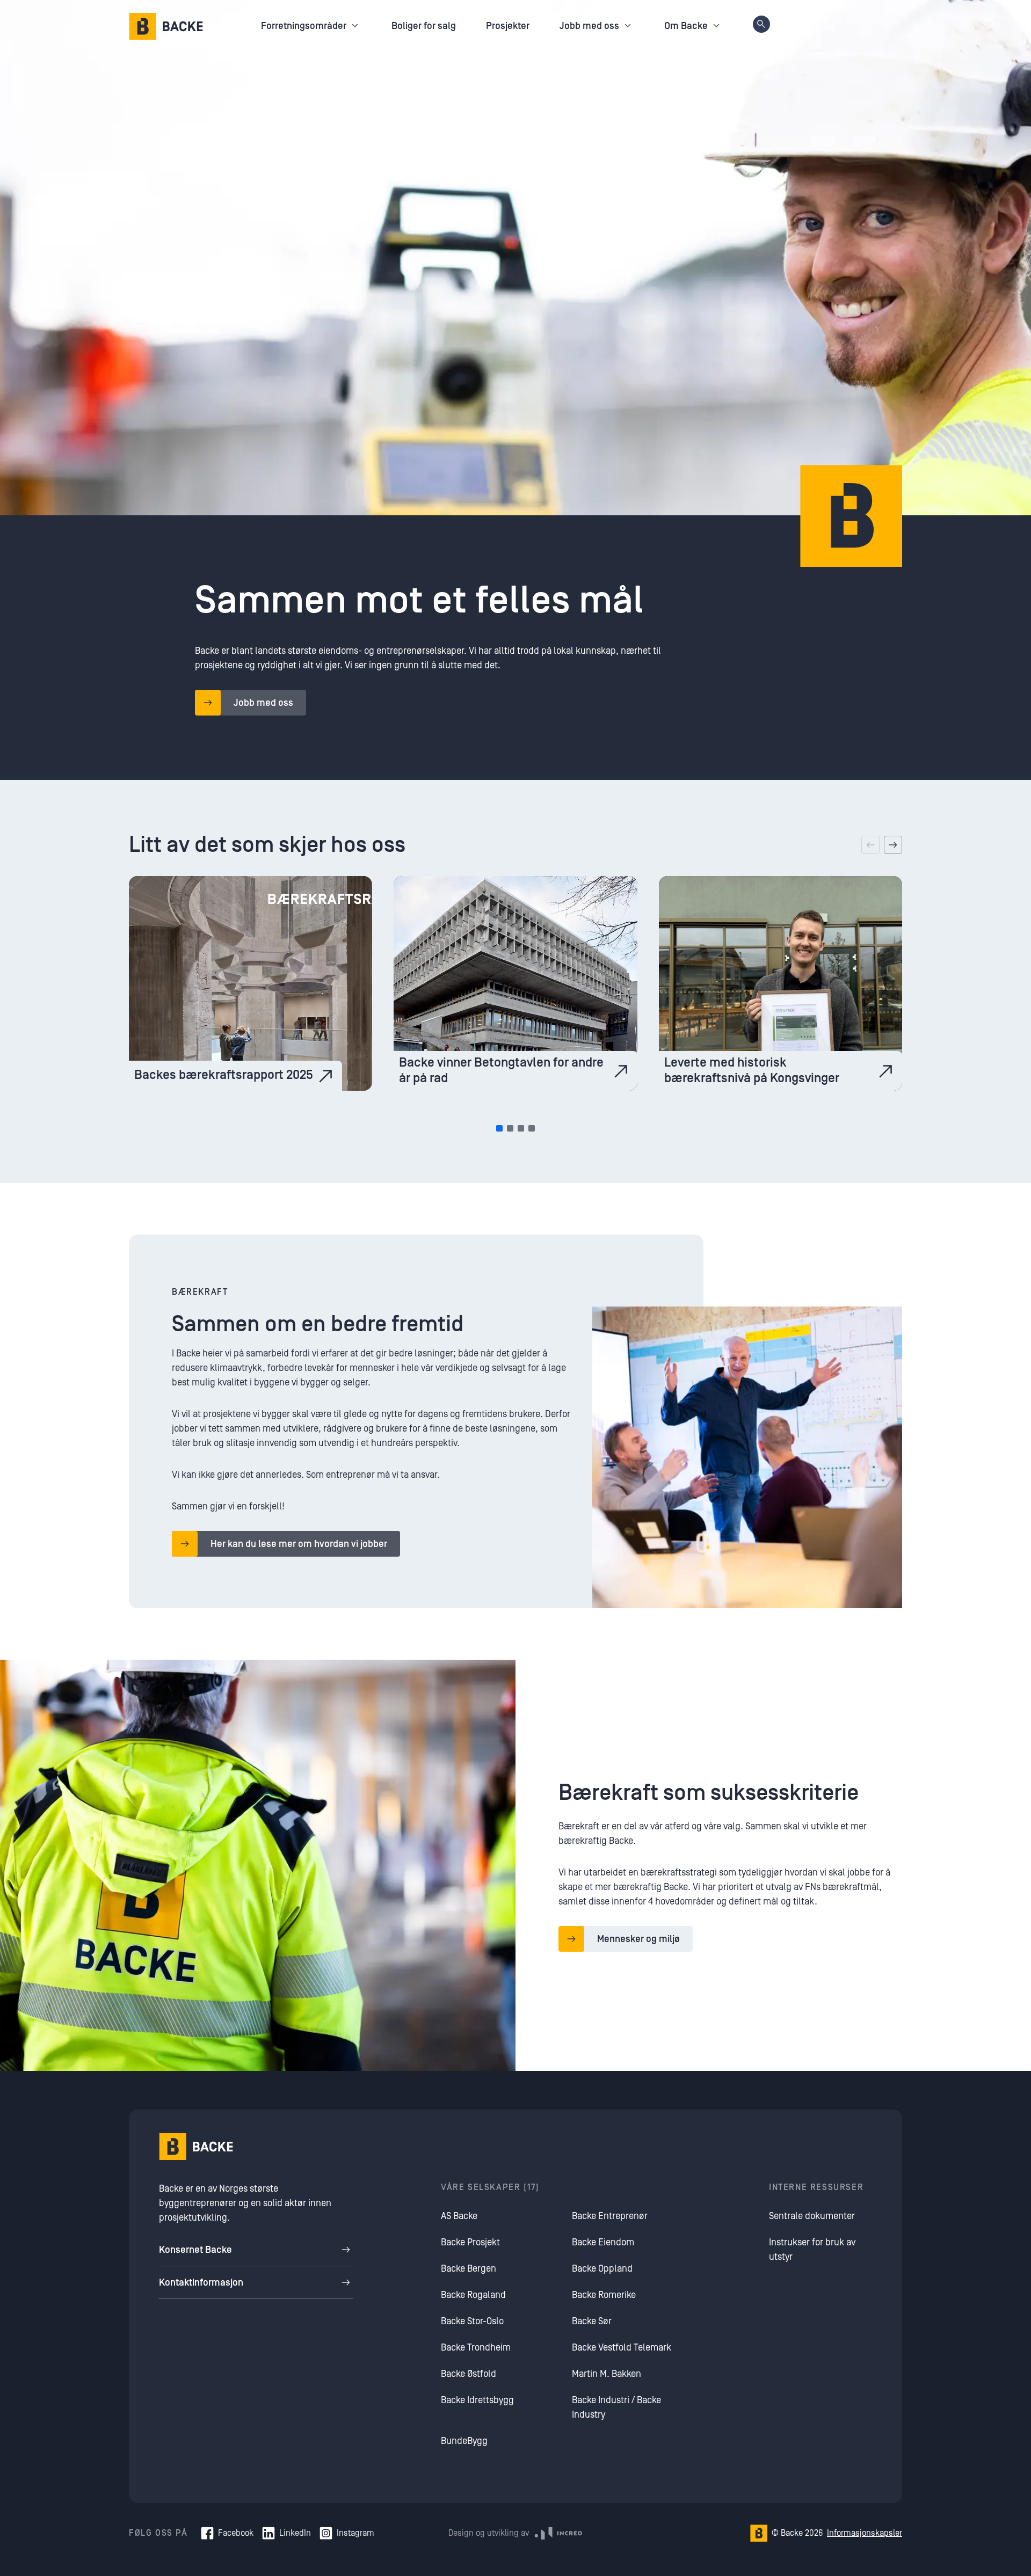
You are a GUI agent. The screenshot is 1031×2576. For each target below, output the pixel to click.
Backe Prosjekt (470, 2242)
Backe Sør (592, 2321)
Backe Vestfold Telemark (622, 2348)
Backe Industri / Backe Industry (616, 2407)
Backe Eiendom (603, 2242)
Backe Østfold (469, 2374)
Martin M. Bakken (607, 2374)
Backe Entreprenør (610, 2216)
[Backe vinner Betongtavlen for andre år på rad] (515, 983)
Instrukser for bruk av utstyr (812, 2250)
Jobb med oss (589, 26)
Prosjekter (508, 26)
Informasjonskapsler (865, 2533)
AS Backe (459, 2216)
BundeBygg (464, 2441)
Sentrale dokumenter (812, 2216)
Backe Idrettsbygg (477, 2400)
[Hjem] (166, 26)
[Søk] (761, 24)
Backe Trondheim (476, 2348)
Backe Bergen (469, 2269)
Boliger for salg (424, 26)
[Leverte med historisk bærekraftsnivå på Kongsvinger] (780, 983)
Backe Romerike (604, 2295)
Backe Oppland (602, 2269)
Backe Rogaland (473, 2295)
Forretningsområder (304, 26)
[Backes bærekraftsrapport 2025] (251, 983)
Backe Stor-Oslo (472, 2321)
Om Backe (686, 26)
